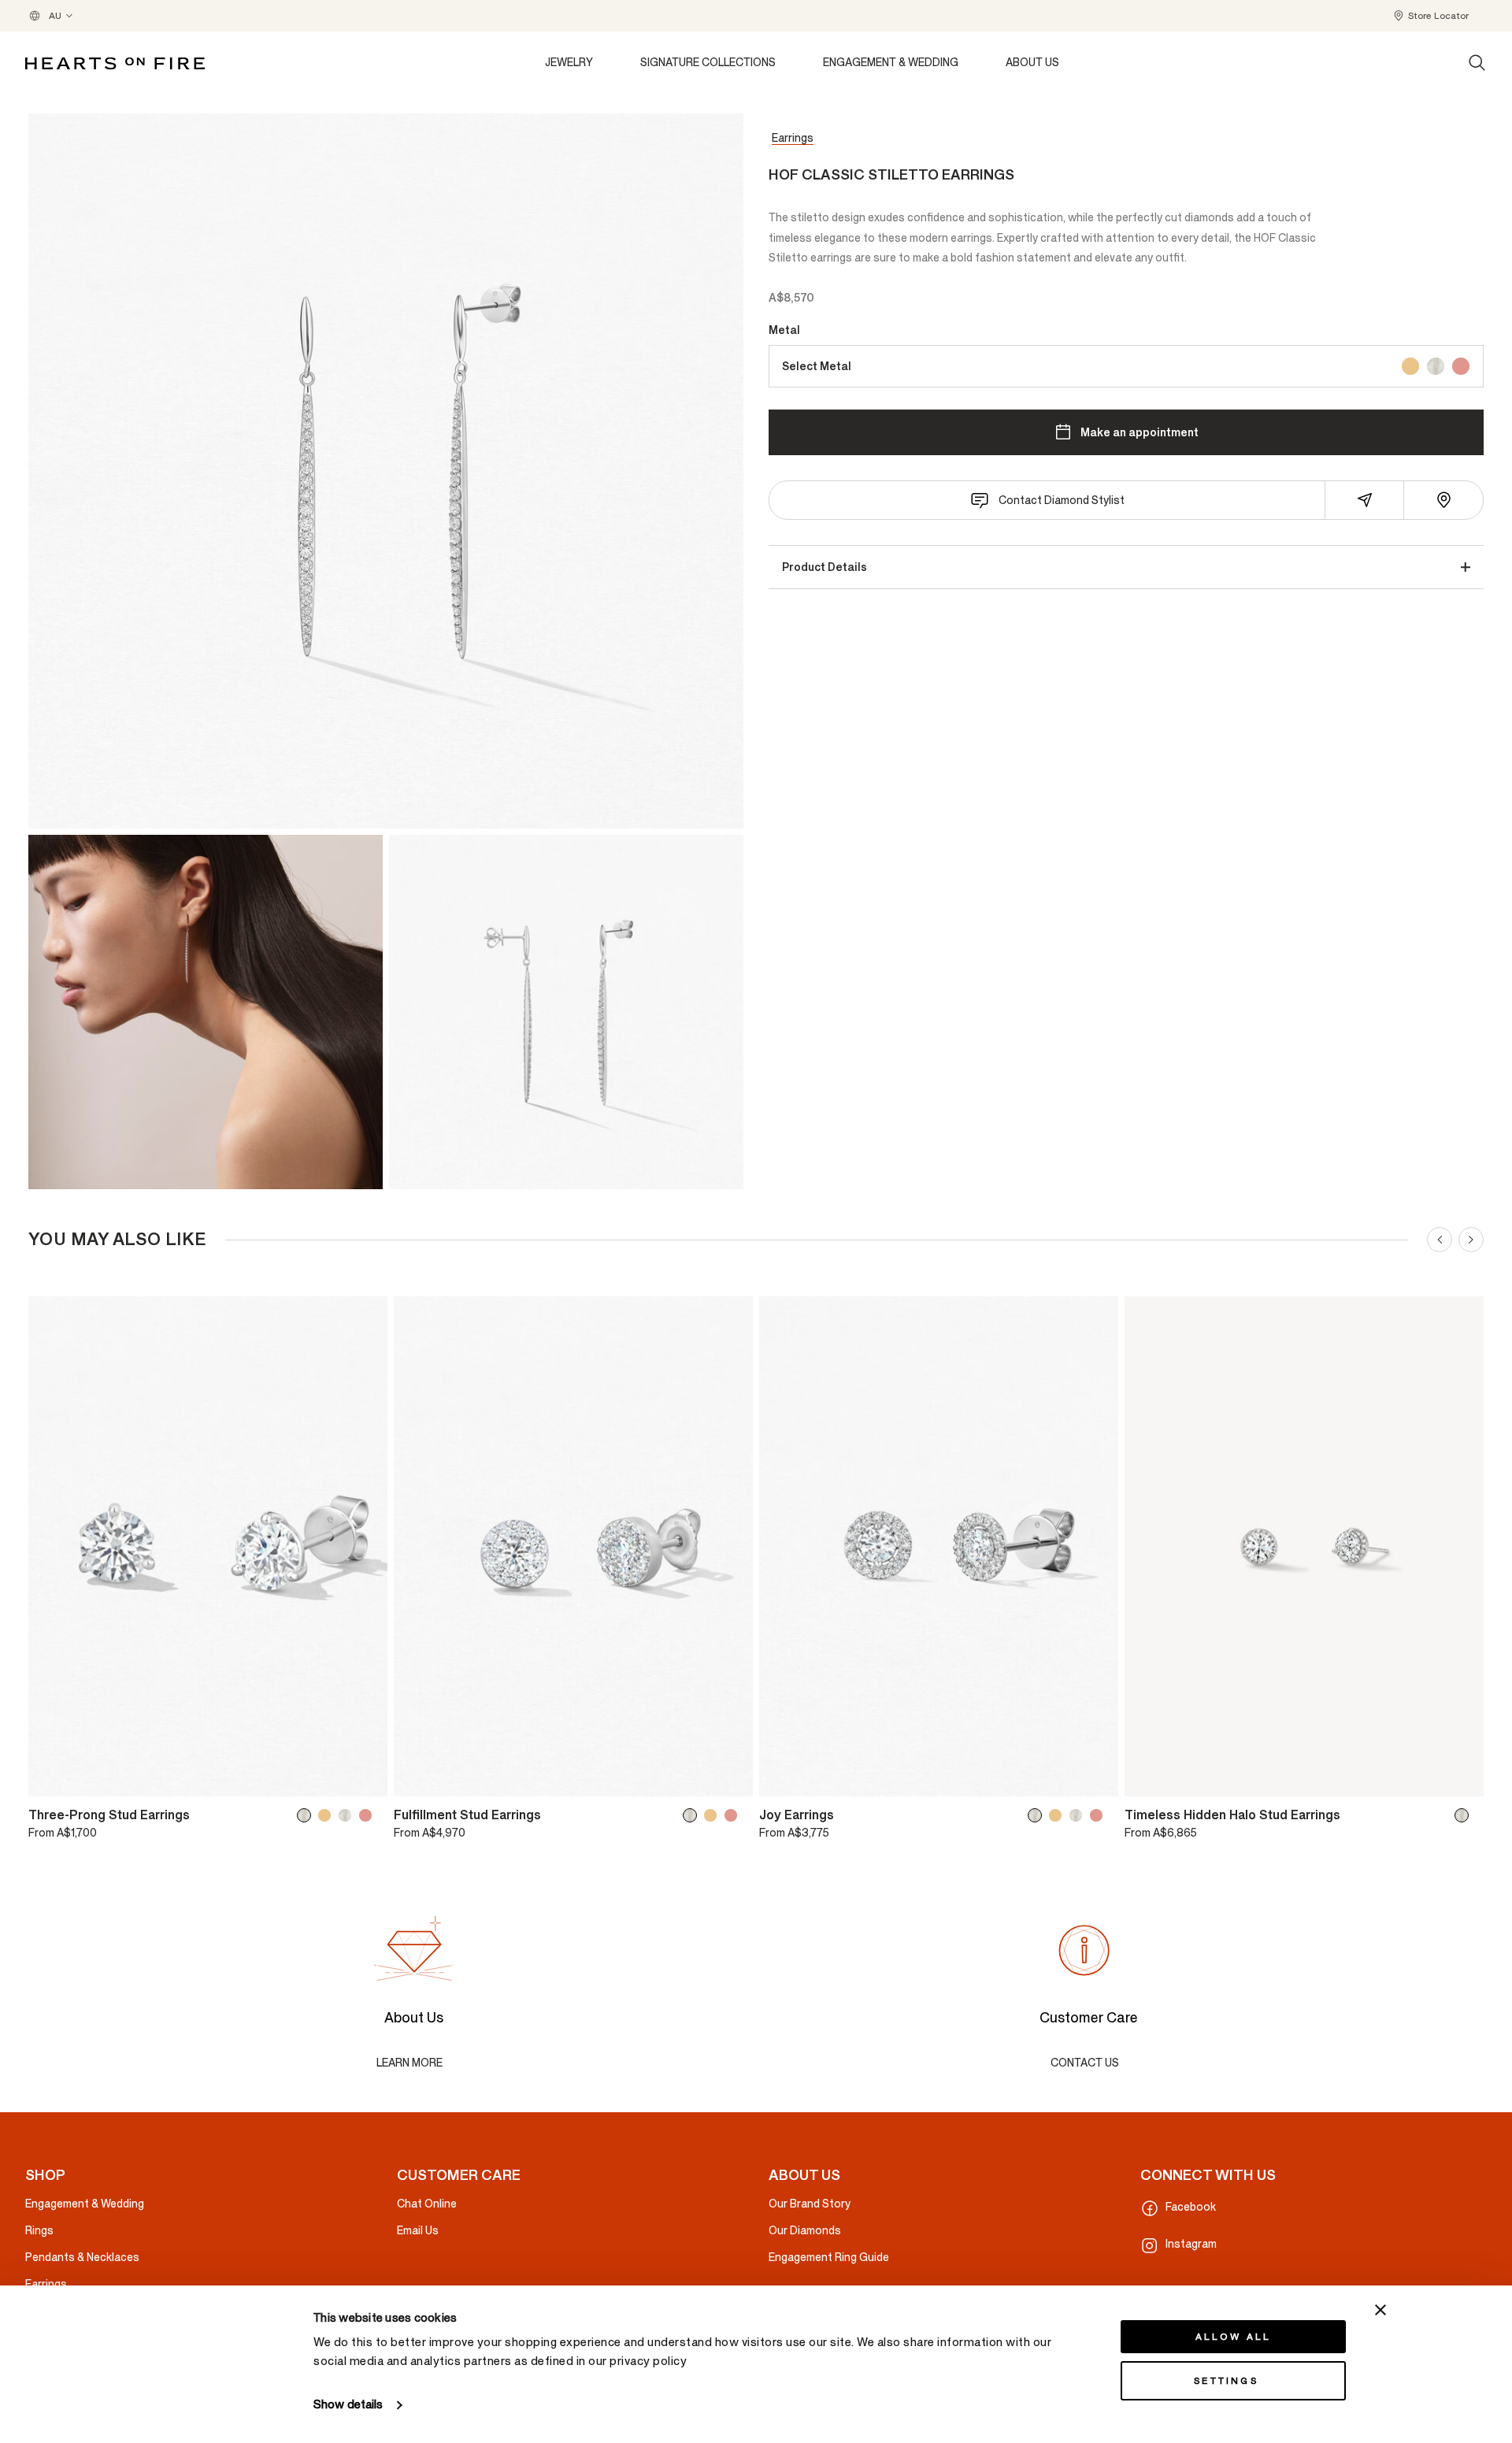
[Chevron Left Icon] (1440, 1240)
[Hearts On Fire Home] (115, 63)
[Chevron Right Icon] (1471, 1240)
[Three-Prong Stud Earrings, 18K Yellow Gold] (328, 1815)
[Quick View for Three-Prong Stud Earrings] (365, 1778)
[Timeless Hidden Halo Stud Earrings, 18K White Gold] (1465, 1815)
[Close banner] (1380, 2310)
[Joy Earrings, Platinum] (1079, 1815)
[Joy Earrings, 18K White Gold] (1038, 1815)
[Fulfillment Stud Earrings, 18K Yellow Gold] (713, 1815)
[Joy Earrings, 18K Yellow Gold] (1058, 1815)
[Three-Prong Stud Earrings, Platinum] (348, 1815)
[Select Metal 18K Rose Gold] (1461, 366)
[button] (1430, 16)
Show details (348, 2405)
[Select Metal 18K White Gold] (1436, 366)
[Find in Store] (1443, 500)
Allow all (1234, 2337)
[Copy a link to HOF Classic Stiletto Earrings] (1365, 500)
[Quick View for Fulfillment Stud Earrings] (730, 1778)
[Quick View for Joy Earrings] (1095, 1778)
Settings (1226, 2381)
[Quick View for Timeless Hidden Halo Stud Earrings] (1461, 1778)
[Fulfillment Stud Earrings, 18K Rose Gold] (734, 1815)
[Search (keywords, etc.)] (1477, 63)
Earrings (793, 138)
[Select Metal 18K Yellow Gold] (1410, 366)
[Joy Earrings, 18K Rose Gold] (1099, 1815)
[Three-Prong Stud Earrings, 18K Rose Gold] (369, 1815)
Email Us (418, 2231)
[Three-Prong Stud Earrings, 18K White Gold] (307, 1815)
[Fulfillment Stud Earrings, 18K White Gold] (693, 1815)
